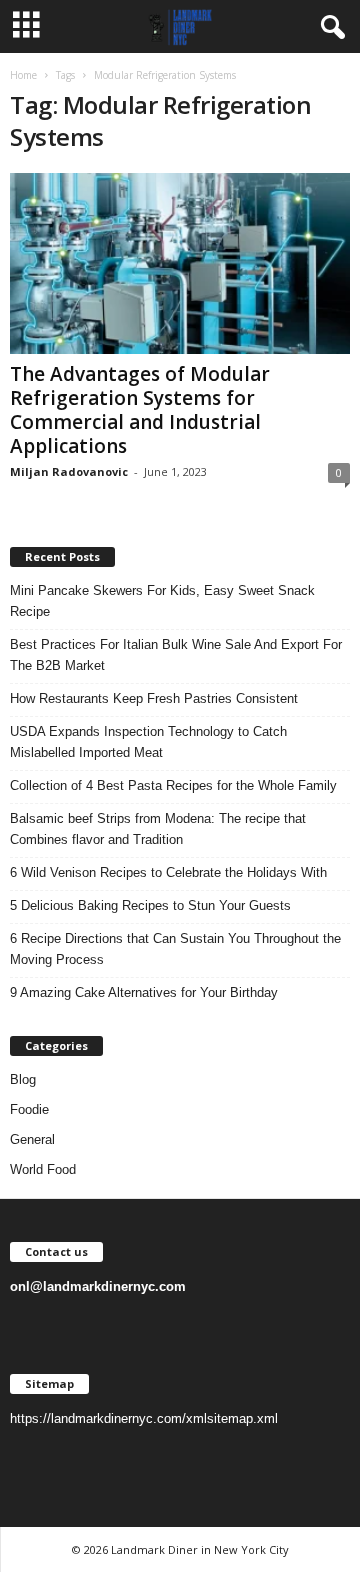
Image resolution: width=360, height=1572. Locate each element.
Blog (23, 1079)
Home (23, 75)
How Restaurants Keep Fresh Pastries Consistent (154, 698)
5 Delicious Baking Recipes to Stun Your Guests (150, 905)
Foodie (29, 1109)
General (32, 1139)
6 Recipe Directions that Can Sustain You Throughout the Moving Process (175, 949)
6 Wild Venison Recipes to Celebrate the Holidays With (168, 872)
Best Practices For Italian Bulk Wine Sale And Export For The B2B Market (176, 655)
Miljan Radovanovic (69, 471)
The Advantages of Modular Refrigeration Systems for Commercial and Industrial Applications (140, 410)
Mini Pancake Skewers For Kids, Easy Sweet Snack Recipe (162, 601)
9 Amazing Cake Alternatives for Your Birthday (144, 992)
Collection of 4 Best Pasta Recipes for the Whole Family (173, 785)
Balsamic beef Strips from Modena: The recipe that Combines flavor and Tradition (158, 829)
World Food (43, 1169)
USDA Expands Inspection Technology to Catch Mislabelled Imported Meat (148, 742)
